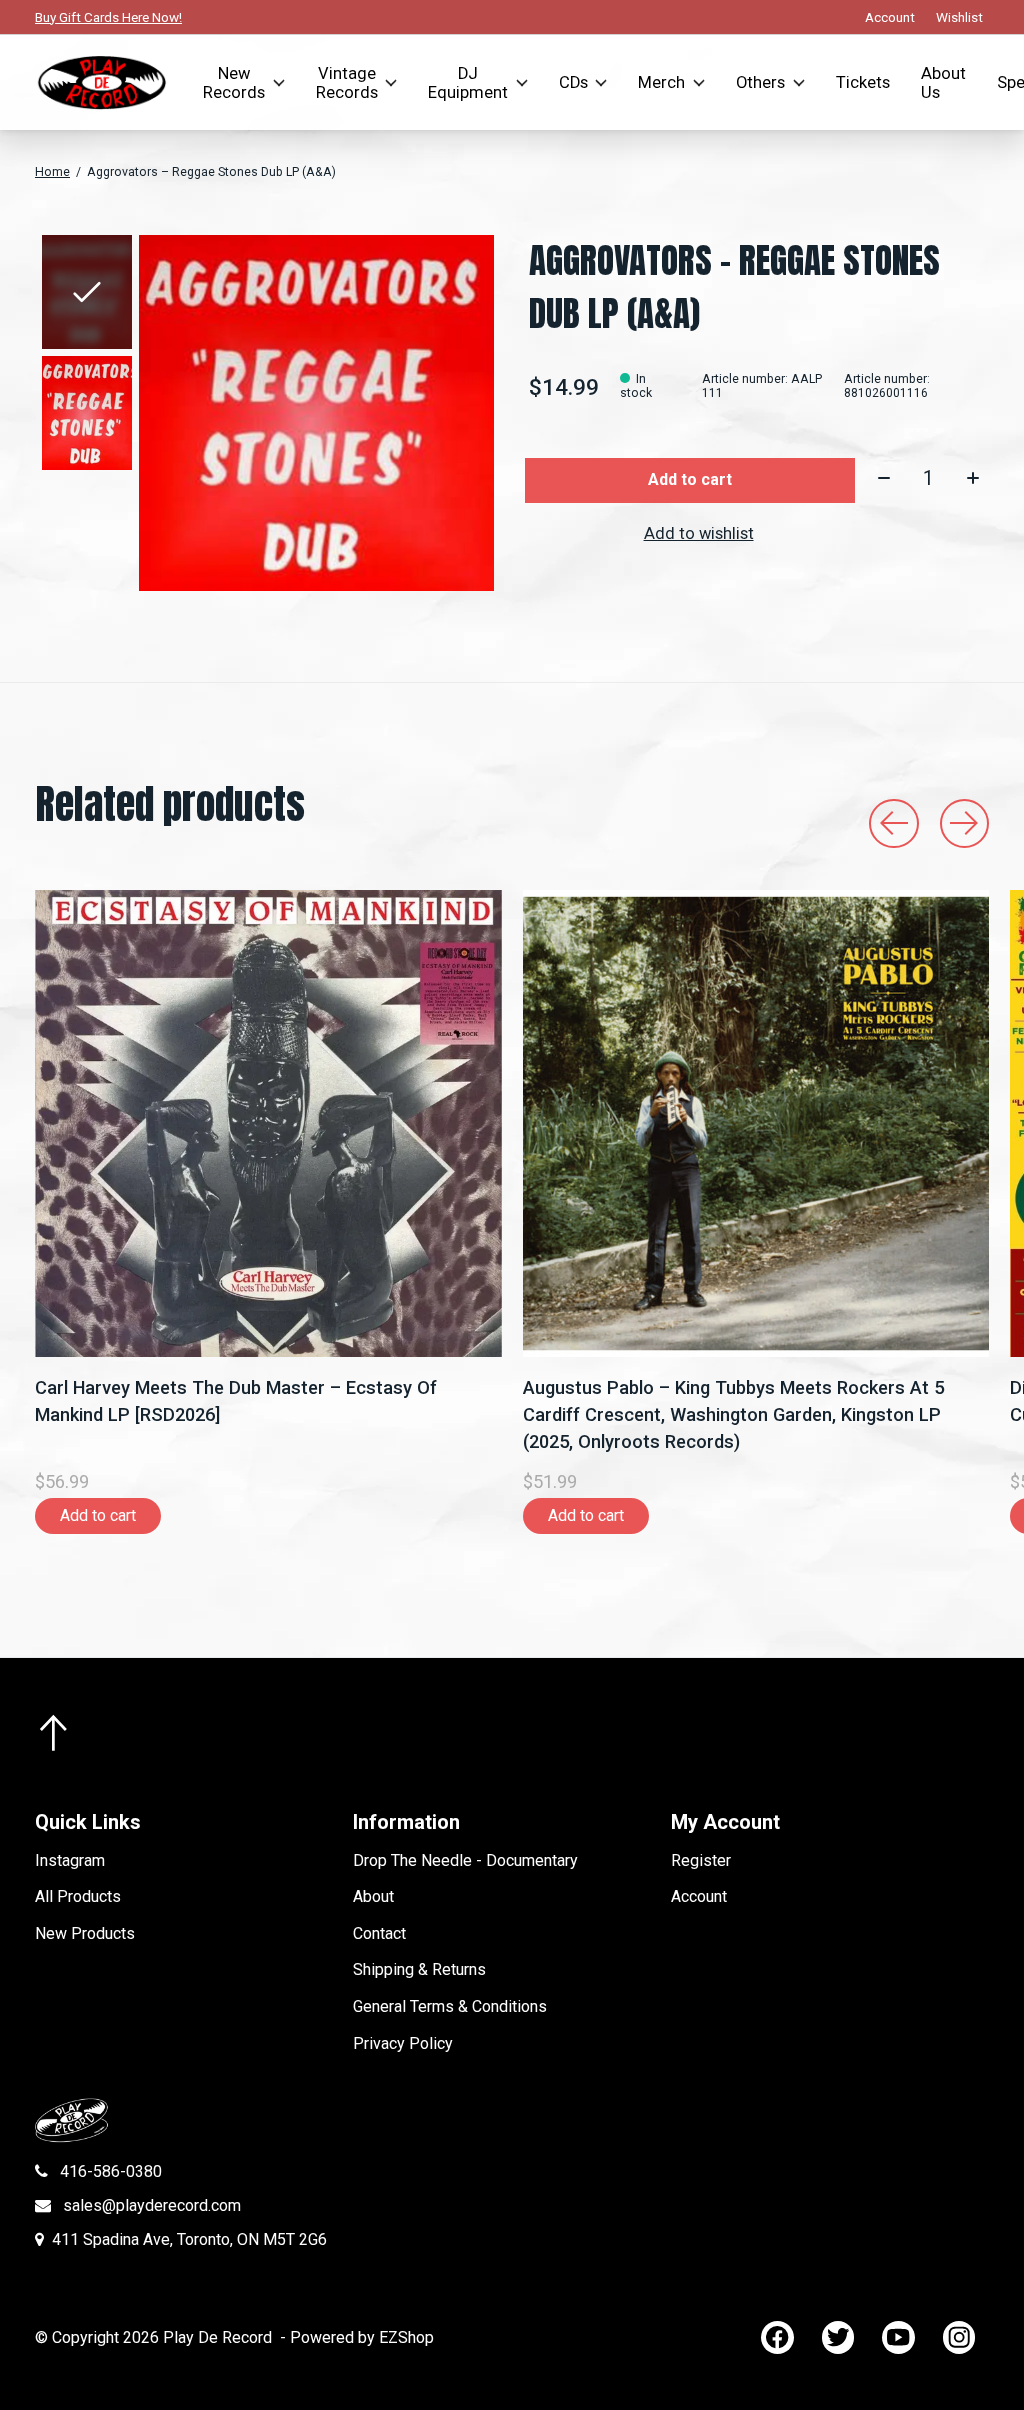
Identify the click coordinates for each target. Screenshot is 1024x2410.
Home (52, 172)
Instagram (70, 1860)
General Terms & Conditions (450, 2006)
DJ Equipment (468, 83)
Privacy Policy (403, 2043)
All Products (78, 1896)
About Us (943, 83)
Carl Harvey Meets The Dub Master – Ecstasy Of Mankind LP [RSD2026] (236, 1400)
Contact (379, 1933)
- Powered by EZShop (357, 2337)
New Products (85, 1933)
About (373, 1896)
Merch (661, 82)
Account (699, 1896)
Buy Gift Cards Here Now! (108, 17)
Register (701, 1860)
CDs (573, 82)
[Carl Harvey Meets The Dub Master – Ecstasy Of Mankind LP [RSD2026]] (268, 1123)
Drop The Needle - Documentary (465, 1860)
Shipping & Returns (419, 1969)
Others (760, 82)
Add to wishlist (699, 533)
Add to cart (690, 479)
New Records (234, 83)
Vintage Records (347, 83)
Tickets (863, 82)
